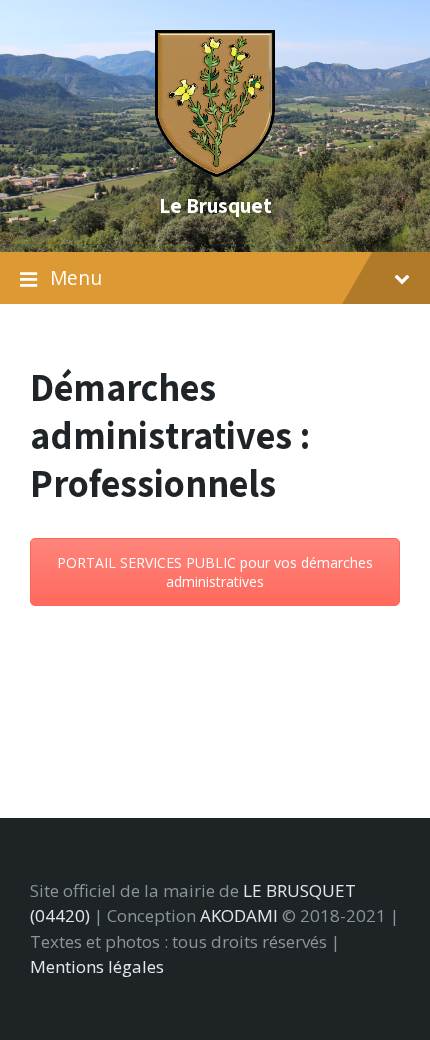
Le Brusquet (215, 205)
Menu (76, 278)
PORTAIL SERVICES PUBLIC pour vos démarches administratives (215, 572)
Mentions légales (97, 966)
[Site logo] (215, 170)
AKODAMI (239, 915)
